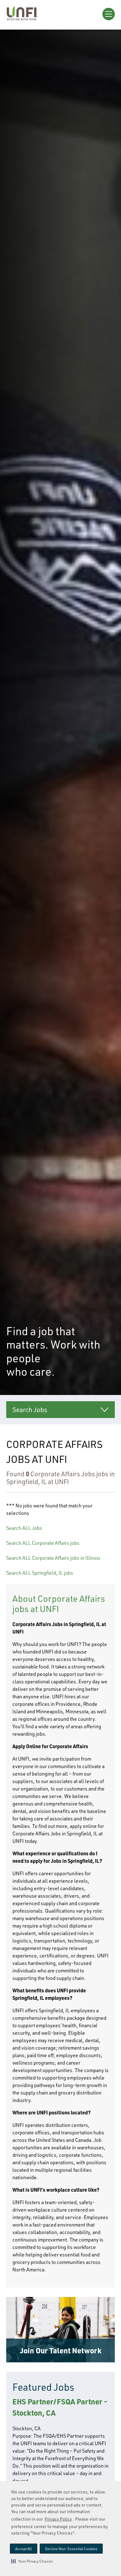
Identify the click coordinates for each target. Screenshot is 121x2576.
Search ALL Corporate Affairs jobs (43, 1543)
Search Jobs (30, 1410)
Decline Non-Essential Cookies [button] (71, 2549)
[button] (32, 2561)
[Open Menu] (109, 14)
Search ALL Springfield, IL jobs (40, 1573)
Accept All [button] (24, 2549)
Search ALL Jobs (24, 1528)
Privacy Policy (58, 2519)
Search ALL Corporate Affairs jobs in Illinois (53, 1558)
